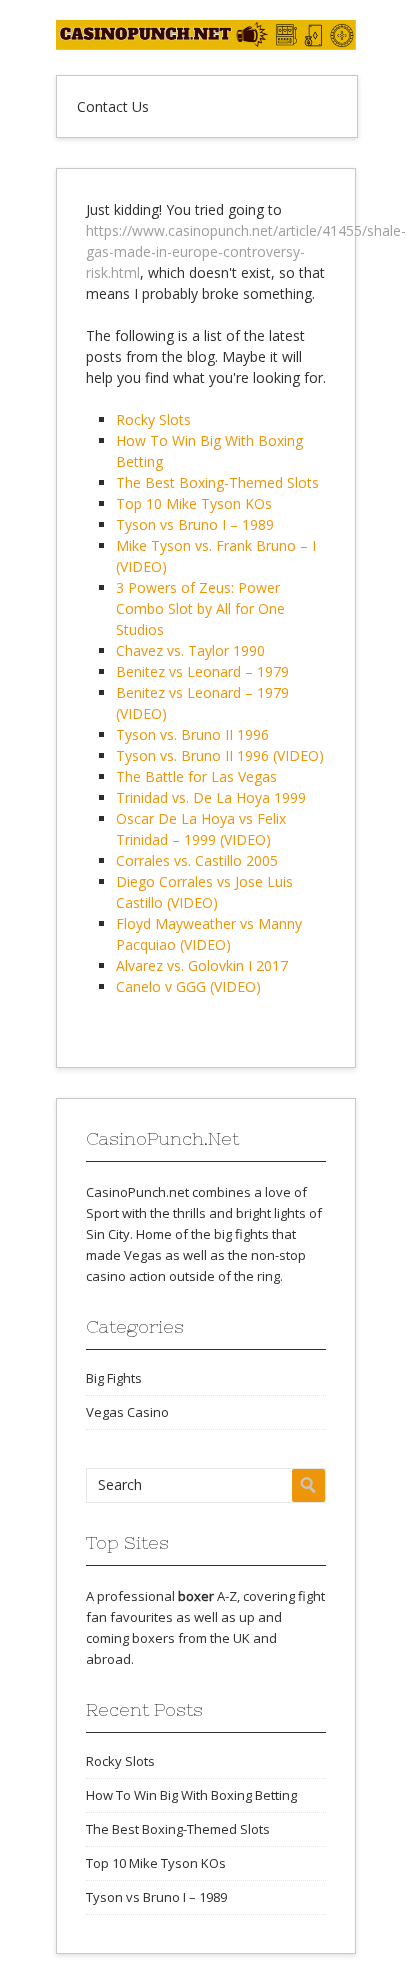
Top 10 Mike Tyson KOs (194, 503)
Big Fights (114, 1378)
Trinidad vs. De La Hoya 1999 (211, 797)
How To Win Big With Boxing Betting (191, 1795)
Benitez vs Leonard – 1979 (202, 671)
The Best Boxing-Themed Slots (217, 482)
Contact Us (113, 106)
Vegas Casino (127, 1412)
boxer (196, 1596)
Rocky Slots (153, 419)
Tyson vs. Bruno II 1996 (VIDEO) (220, 755)
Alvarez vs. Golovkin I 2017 (202, 965)
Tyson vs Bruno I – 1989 (195, 524)
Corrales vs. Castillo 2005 (197, 860)
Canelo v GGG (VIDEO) (188, 986)
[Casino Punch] (206, 44)
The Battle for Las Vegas (196, 776)
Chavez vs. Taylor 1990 (190, 650)
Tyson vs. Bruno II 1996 (192, 734)
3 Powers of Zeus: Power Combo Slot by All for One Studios (200, 608)
